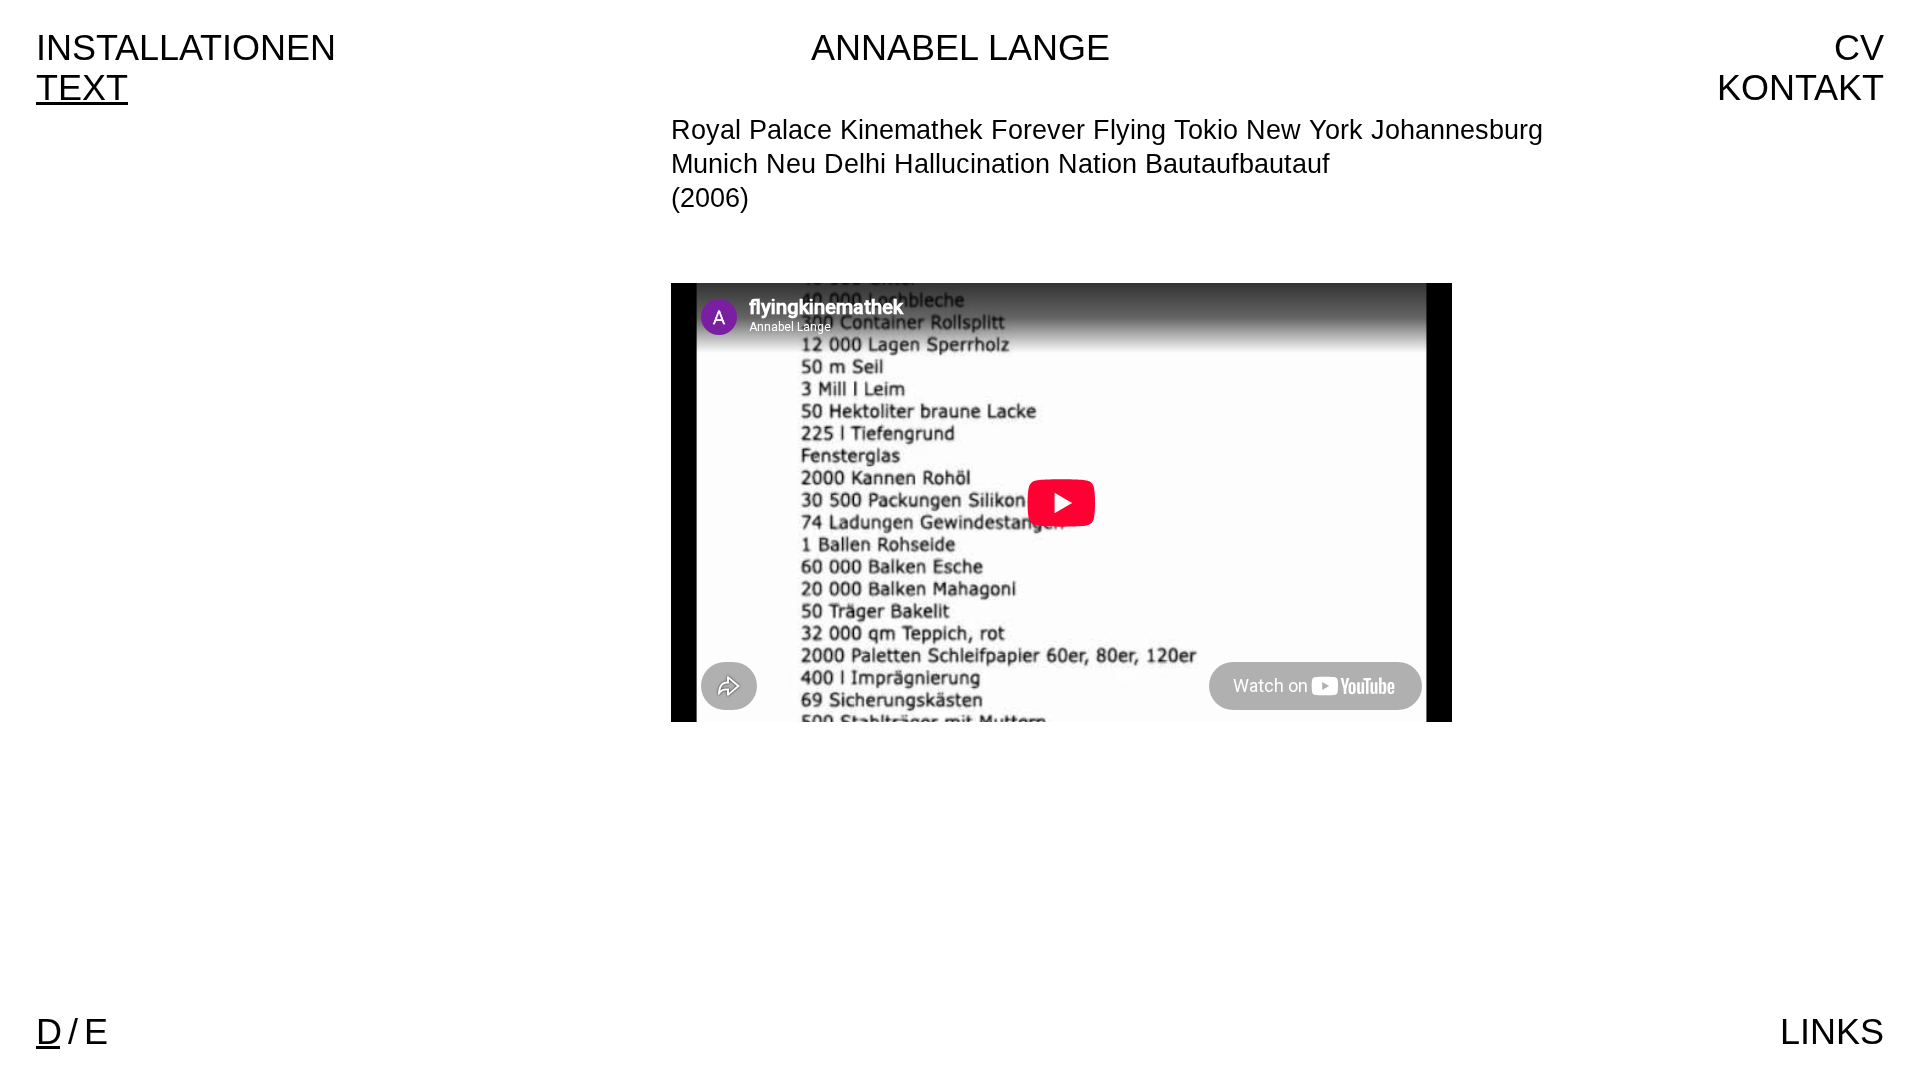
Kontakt (1800, 87)
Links (1832, 1031)
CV (1859, 47)
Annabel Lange (960, 47)
